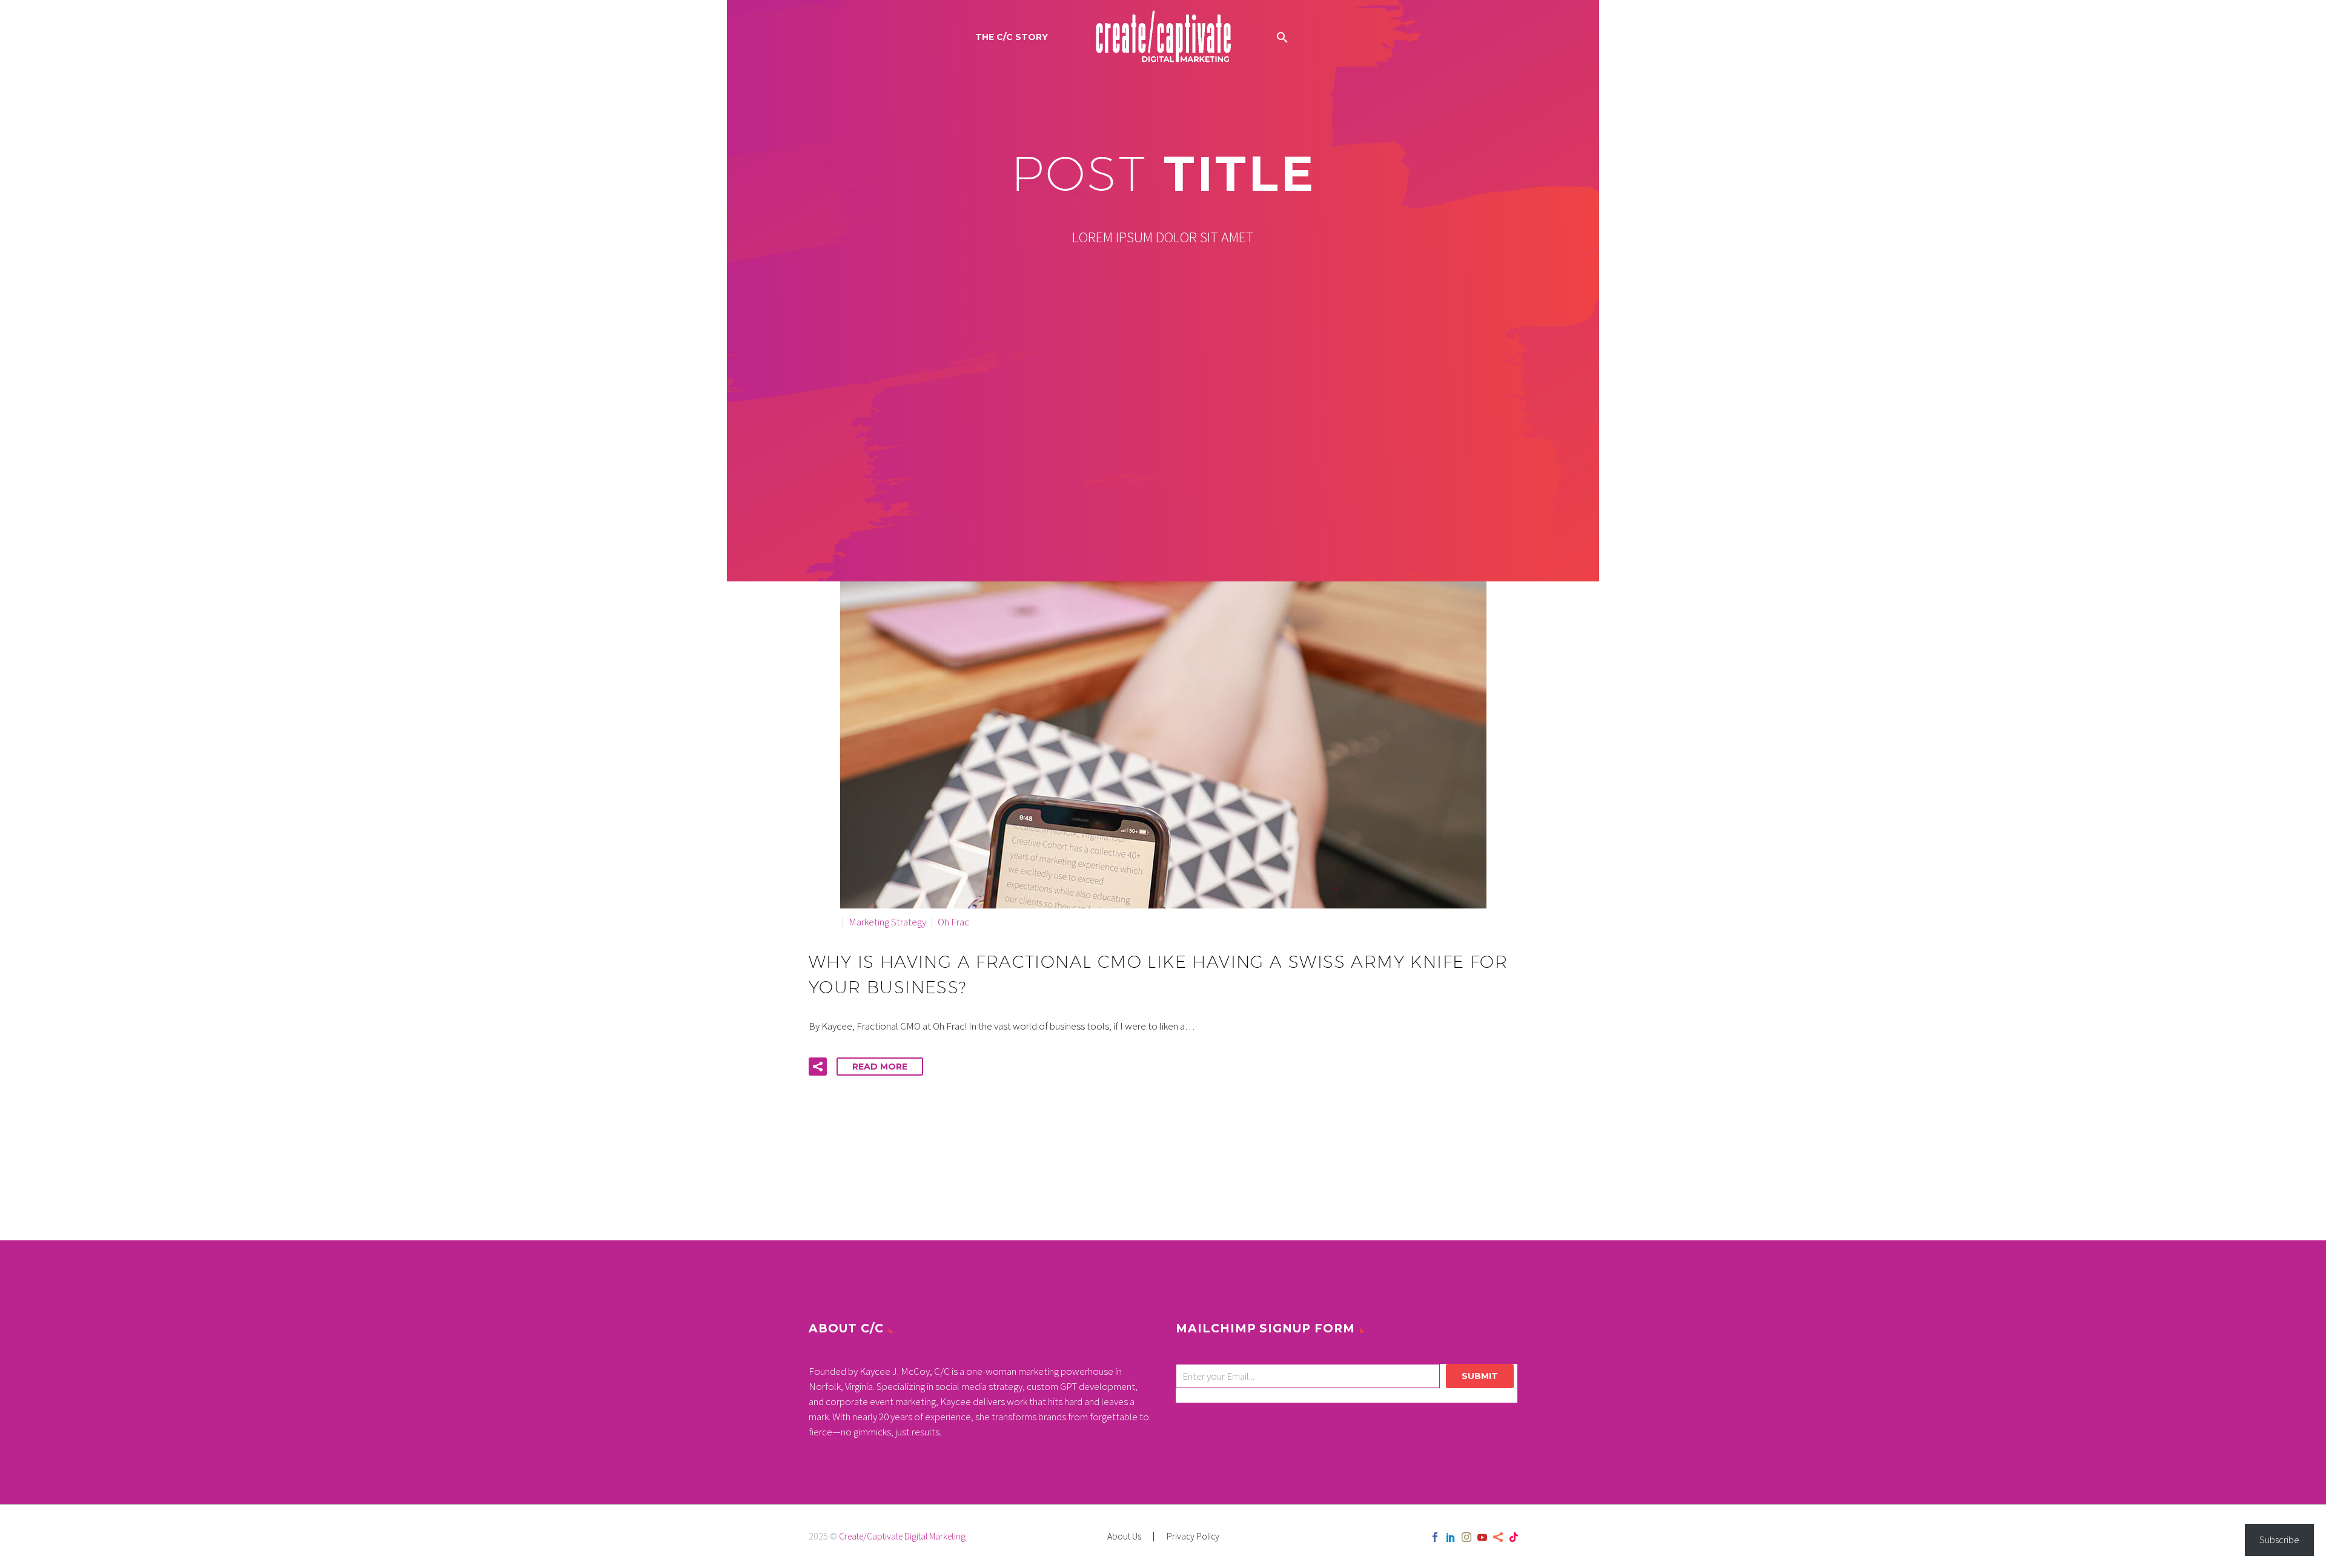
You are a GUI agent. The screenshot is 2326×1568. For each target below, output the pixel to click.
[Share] (1498, 1537)
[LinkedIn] (1451, 1537)
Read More (880, 1067)
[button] (818, 1067)
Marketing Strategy (887, 922)
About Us (1124, 1537)
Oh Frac (953, 922)
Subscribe (2279, 1540)
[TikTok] (1514, 1537)
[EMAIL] (1311, 1378)
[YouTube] (1482, 1537)
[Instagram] (1466, 1537)
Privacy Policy (1193, 1537)
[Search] (1281, 37)
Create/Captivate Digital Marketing (902, 1536)
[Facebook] (1435, 1537)
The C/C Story (1012, 37)
